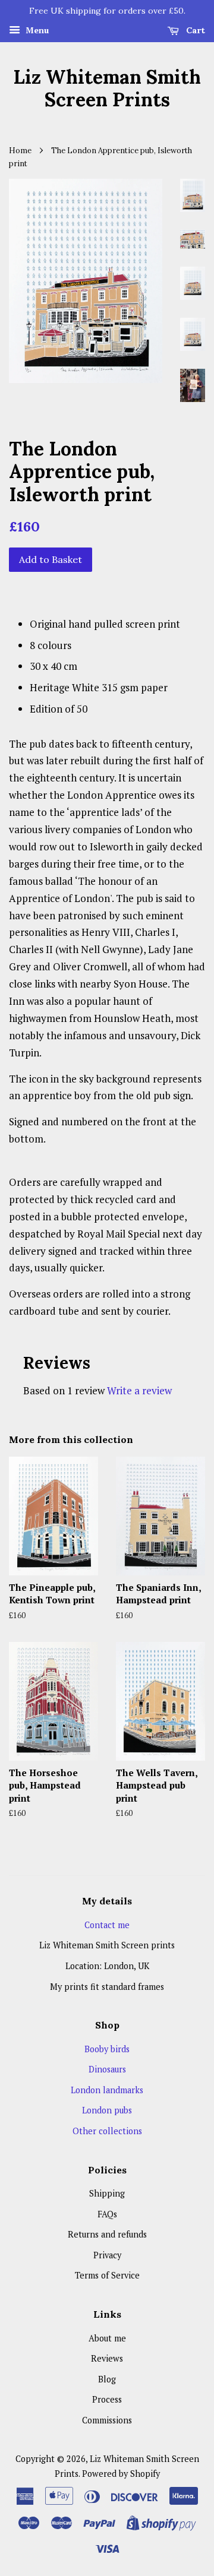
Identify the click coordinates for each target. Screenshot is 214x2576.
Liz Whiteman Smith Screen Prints (107, 89)
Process (107, 2399)
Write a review (139, 1390)
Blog (107, 2379)
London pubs (107, 2110)
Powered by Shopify (121, 2474)
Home (20, 150)
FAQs (107, 2214)
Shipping (107, 2193)
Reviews (107, 2358)
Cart (194, 30)
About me (107, 2338)
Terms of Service (107, 2275)
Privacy (107, 2255)
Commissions (107, 2420)
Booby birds (107, 2049)
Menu (36, 30)
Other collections (107, 2131)
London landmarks (107, 2090)
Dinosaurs (107, 2069)
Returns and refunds (107, 2234)
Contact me (107, 1925)
